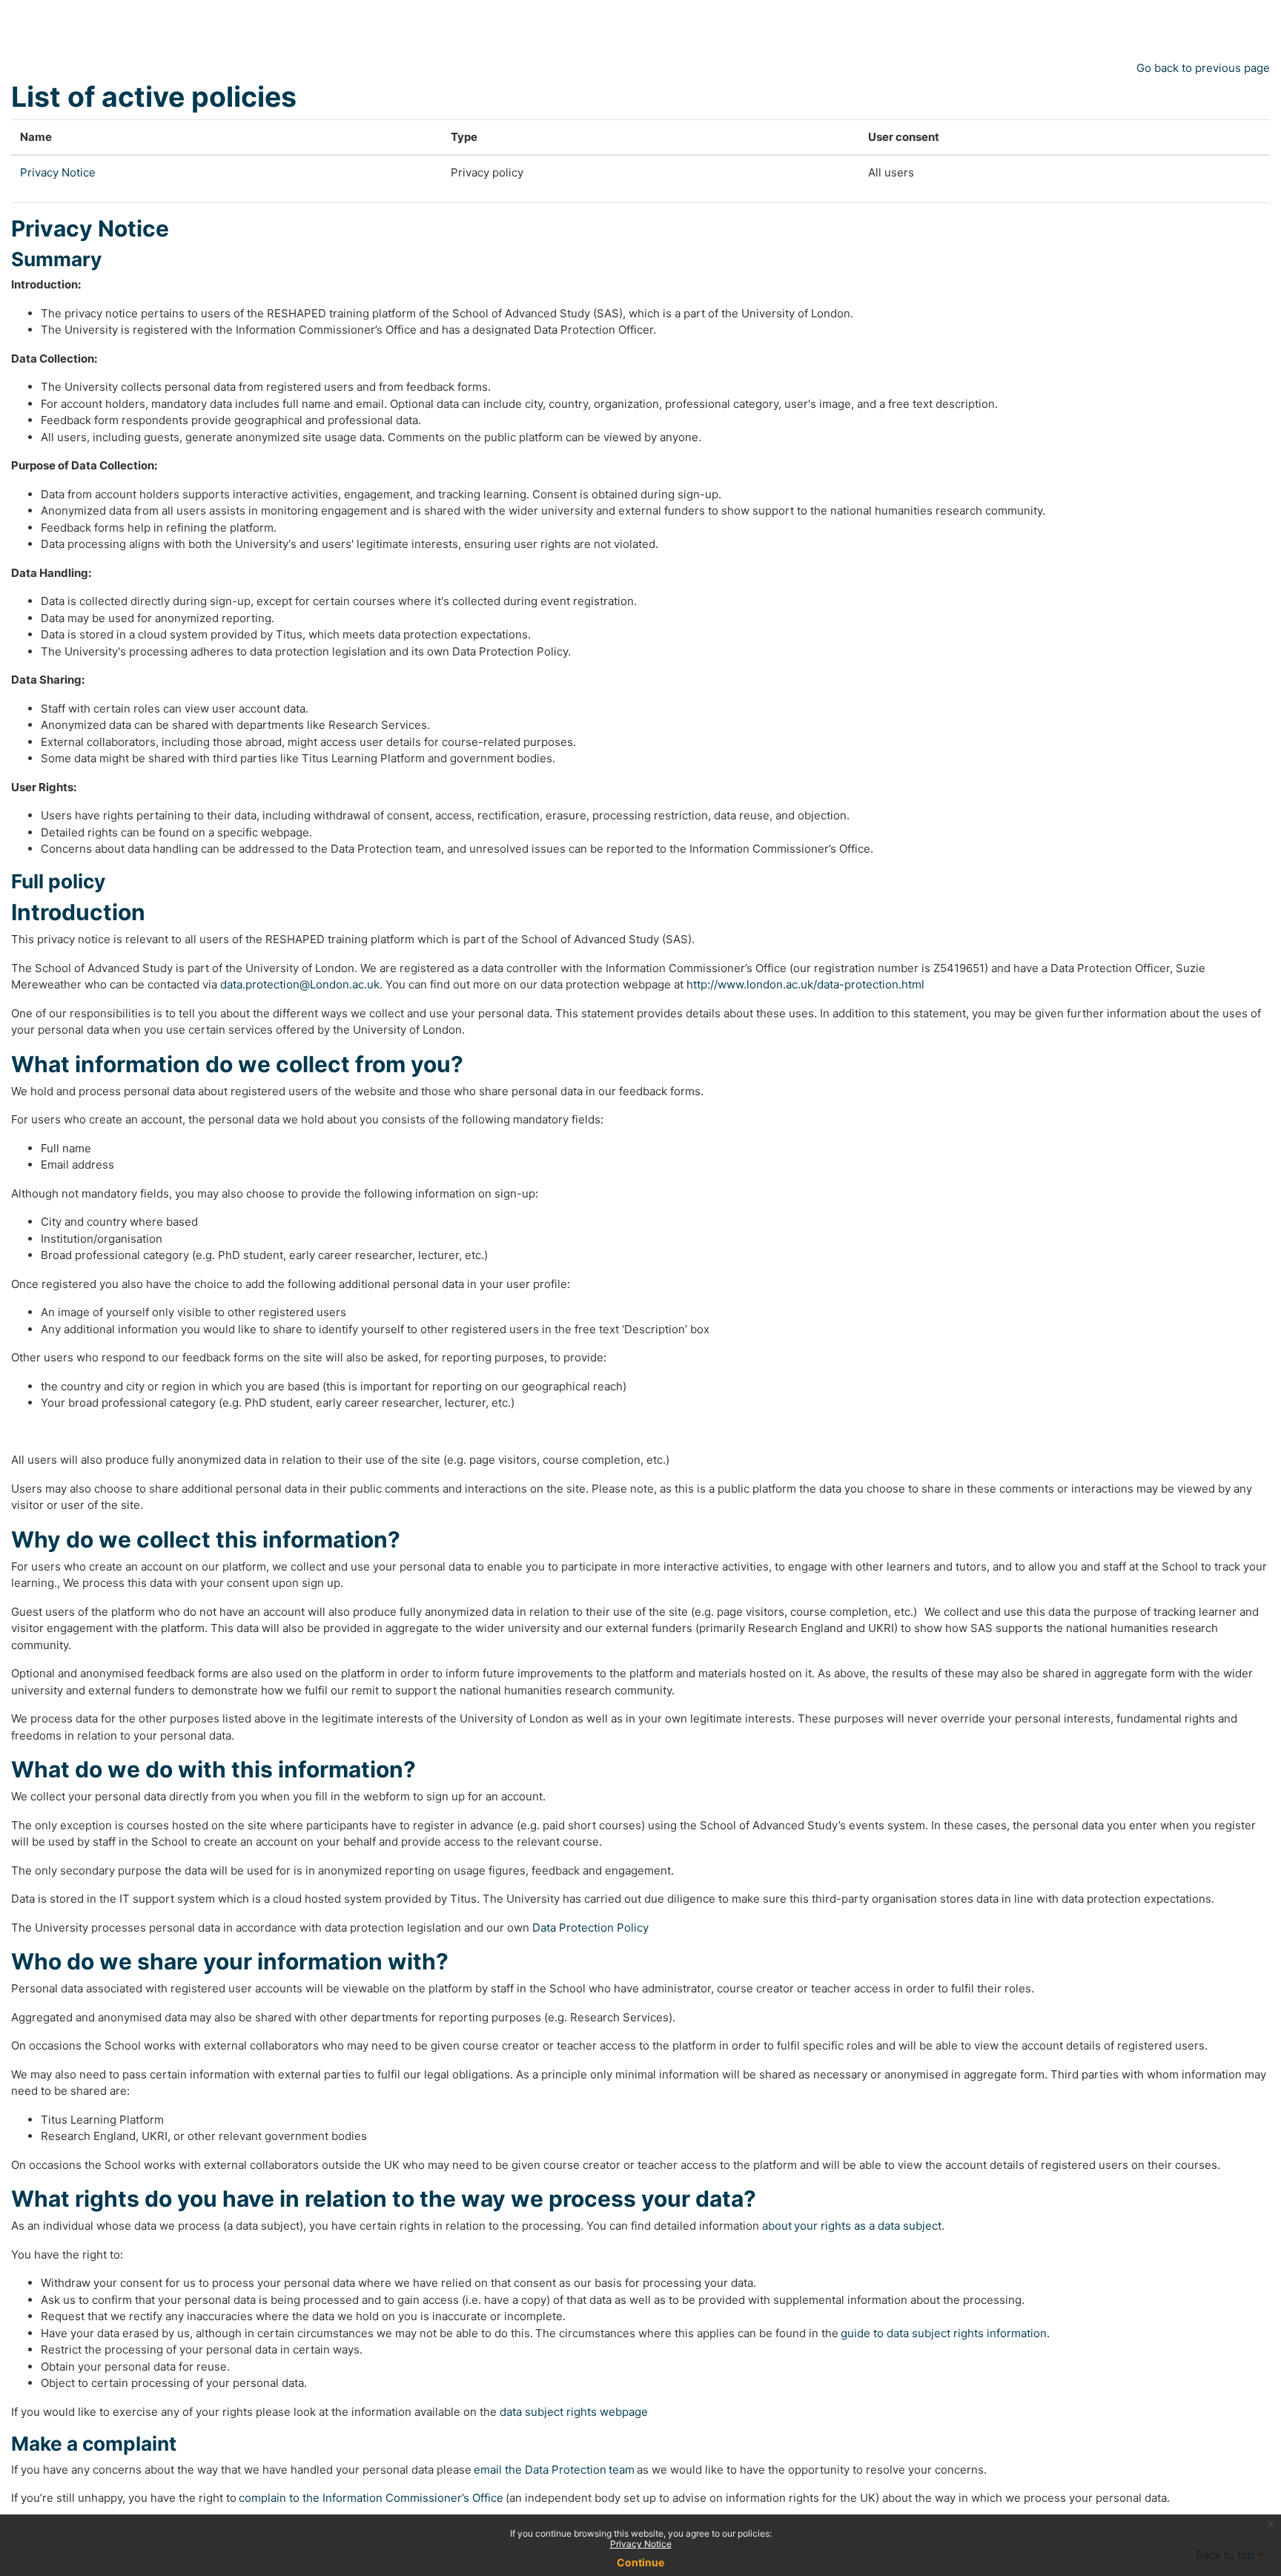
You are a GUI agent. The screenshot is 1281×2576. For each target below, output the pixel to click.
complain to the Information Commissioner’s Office (371, 2498)
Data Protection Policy (590, 1928)
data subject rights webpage (574, 2412)
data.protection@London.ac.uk (300, 984)
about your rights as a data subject (852, 2226)
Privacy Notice (641, 2544)
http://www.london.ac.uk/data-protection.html (805, 984)
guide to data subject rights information (944, 2333)
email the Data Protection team (554, 2470)
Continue (640, 2562)
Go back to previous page (1203, 68)
